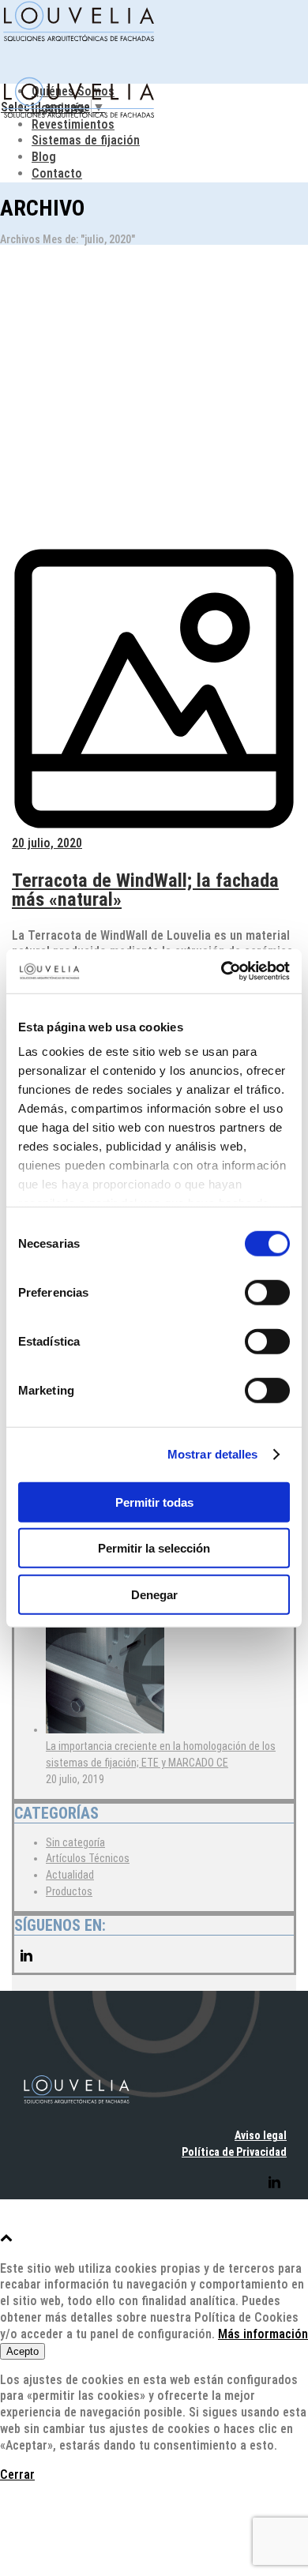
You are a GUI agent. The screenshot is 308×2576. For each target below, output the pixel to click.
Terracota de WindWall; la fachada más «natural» (145, 890)
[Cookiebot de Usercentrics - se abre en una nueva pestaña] (222, 971)
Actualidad (70, 1875)
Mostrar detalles (213, 1454)
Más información (263, 2334)
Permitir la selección (154, 1548)
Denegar (154, 1594)
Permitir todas (154, 1502)
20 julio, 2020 (47, 843)
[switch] (267, 1292)
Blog (44, 157)
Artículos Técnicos (88, 1858)
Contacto (57, 173)
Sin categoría (75, 1842)
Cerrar (17, 2475)
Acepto (23, 2351)
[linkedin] (26, 1964)
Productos (69, 1891)
